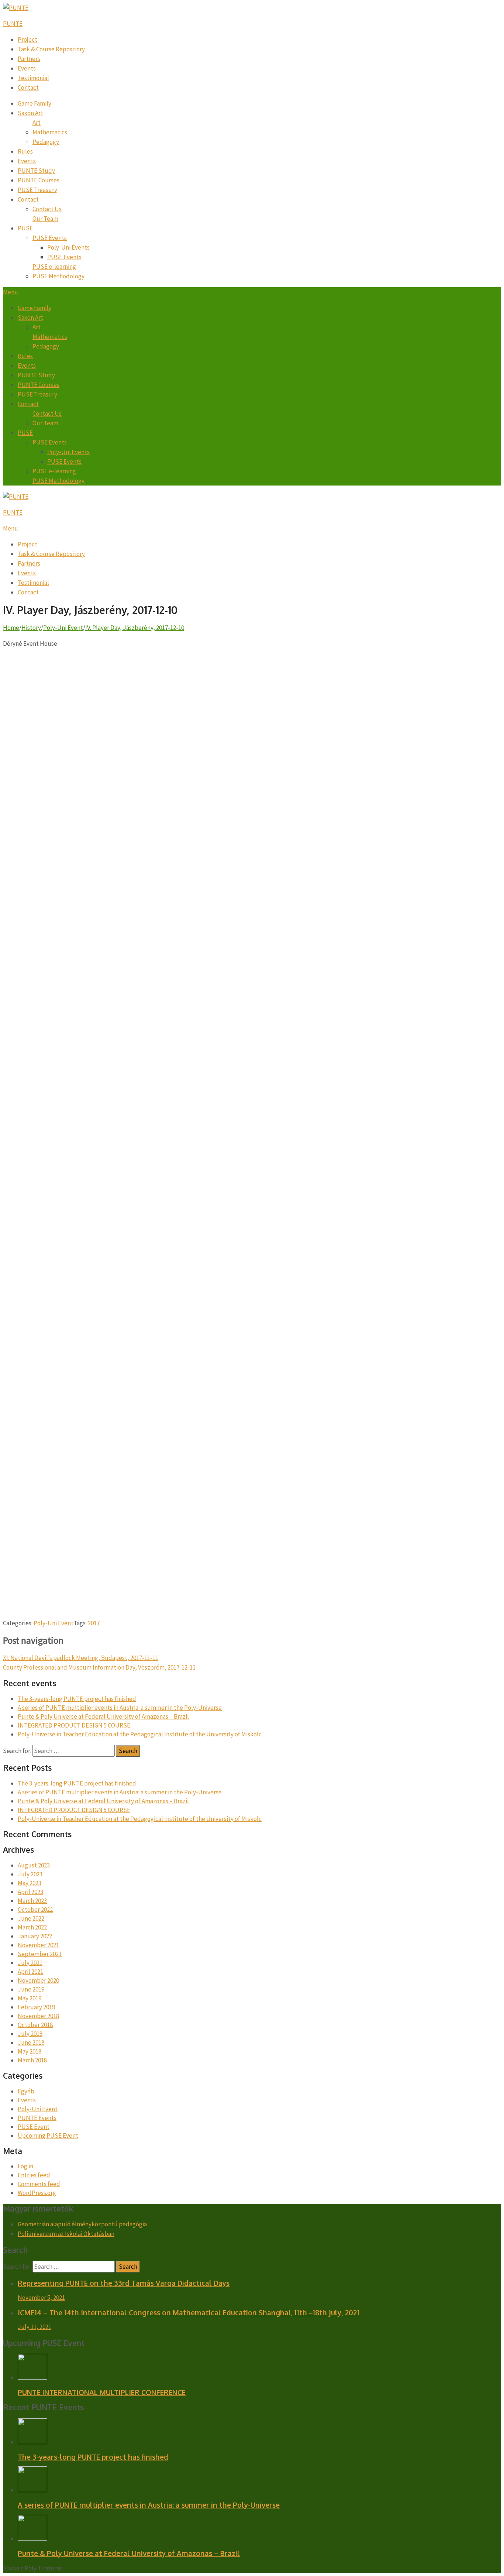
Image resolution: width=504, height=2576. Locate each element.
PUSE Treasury (37, 190)
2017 (94, 1623)
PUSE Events (50, 238)
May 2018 (30, 2051)
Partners (29, 59)
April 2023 (30, 1892)
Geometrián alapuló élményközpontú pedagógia (82, 2224)
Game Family (34, 103)
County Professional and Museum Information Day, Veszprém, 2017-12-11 (99, 1667)
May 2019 (30, 1998)
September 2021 (40, 1954)
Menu (11, 292)
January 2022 (35, 1936)
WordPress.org (37, 2193)
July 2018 (30, 2034)
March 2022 (32, 1927)
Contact (28, 88)
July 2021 (30, 1963)
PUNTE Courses (39, 180)
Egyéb (26, 2091)
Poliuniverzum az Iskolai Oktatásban (66, 2234)
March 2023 (32, 1901)
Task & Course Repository (51, 49)
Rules (25, 151)
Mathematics (50, 132)
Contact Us (47, 209)
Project (27, 40)
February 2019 (36, 2007)
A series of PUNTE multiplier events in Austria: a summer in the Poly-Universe (120, 1708)
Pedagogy (46, 142)
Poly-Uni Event (53, 1623)
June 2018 (31, 2042)
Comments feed (39, 2184)
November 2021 (38, 1945)
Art (37, 123)
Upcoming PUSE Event (48, 2136)
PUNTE (13, 24)
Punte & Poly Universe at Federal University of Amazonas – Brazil (103, 1716)
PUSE (25, 228)
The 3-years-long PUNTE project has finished (77, 1699)
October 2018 (35, 2025)
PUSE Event (34, 2127)
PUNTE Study (36, 171)
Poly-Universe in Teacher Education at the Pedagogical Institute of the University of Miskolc (140, 1734)
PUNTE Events (37, 2118)
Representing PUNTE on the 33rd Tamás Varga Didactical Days (124, 2283)
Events (27, 68)
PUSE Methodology (58, 276)
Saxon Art (30, 113)
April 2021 (30, 1972)
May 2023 (30, 1883)
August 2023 (34, 1865)
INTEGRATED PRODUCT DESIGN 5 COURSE (74, 1725)
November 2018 (38, 2016)
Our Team (45, 219)
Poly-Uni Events (68, 247)
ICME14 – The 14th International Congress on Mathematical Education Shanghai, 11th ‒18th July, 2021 (189, 2312)
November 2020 (38, 1980)
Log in (25, 2166)
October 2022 (35, 1910)
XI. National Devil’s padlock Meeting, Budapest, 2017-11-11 (81, 1658)
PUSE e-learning (54, 267)
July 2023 (30, 1874)
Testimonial (33, 78)
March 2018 (32, 2060)
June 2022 (31, 1918)
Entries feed (34, 2175)
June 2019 (31, 1989)
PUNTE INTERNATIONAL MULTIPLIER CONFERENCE (102, 2392)
